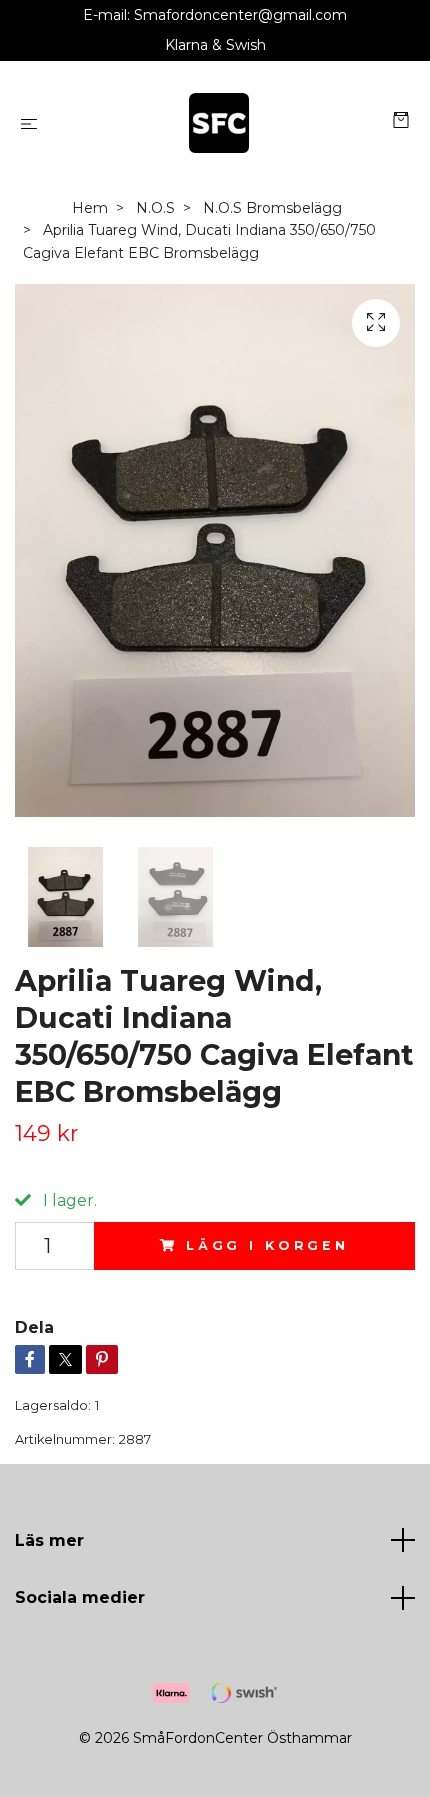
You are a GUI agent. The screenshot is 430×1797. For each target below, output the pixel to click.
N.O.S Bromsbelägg (272, 208)
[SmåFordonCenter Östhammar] (219, 123)
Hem (90, 208)
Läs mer (49, 1540)
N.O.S (155, 208)
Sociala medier (80, 1597)
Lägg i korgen (267, 1245)
